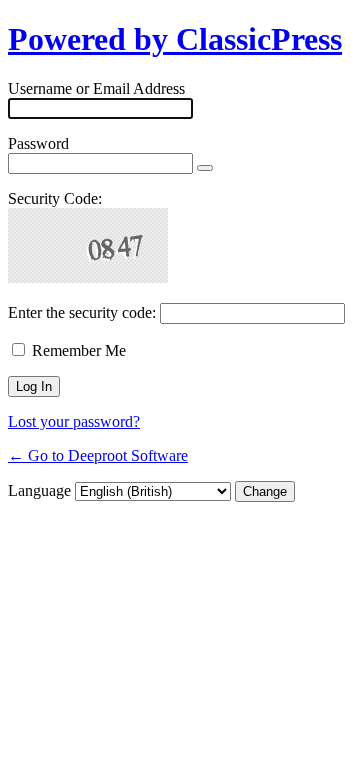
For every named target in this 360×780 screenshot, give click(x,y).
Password (38, 143)
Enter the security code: (82, 312)
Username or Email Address (96, 88)
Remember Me (79, 350)
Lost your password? (74, 421)
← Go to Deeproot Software (98, 455)
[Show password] (205, 168)
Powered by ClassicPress (175, 39)
